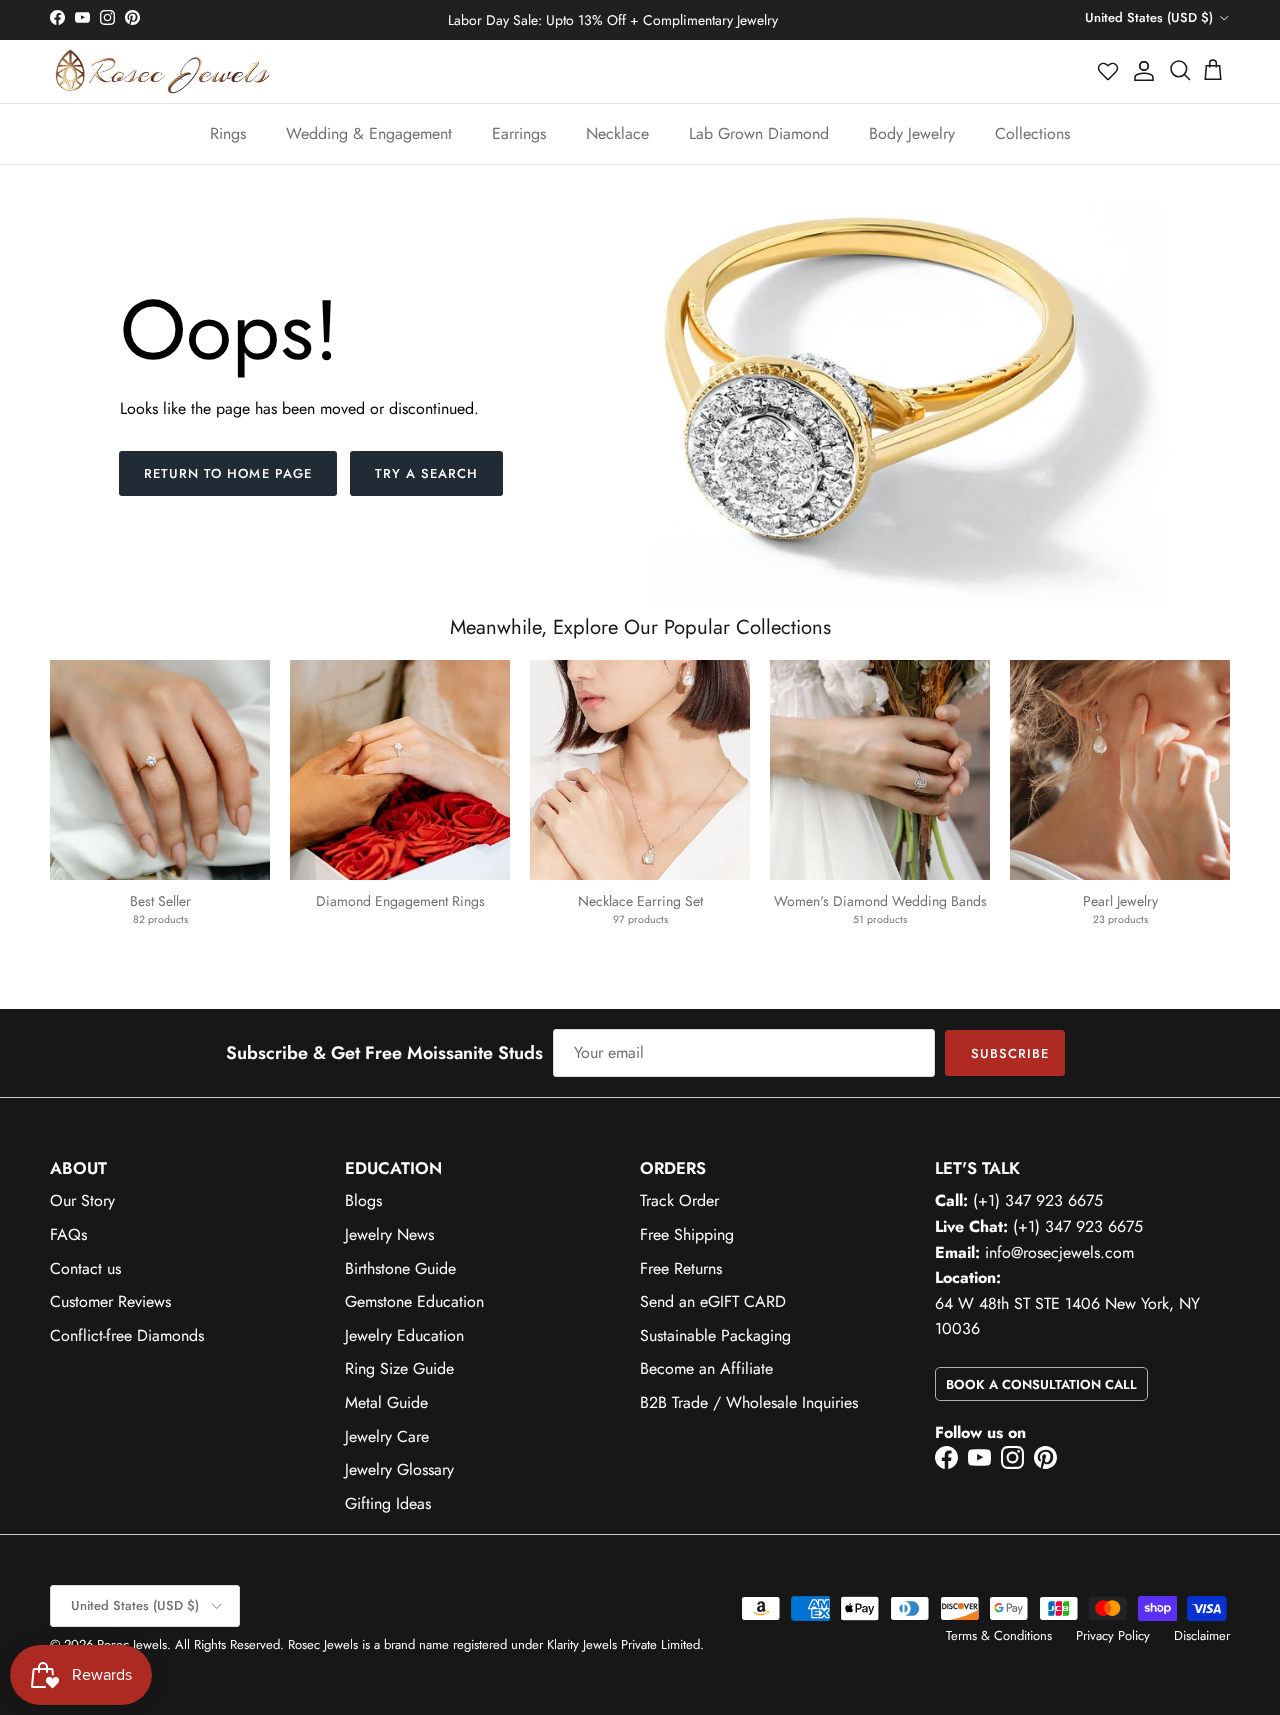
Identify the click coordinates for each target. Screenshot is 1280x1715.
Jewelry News (389, 1234)
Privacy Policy (1113, 1635)
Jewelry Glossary (399, 1469)
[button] (1109, 71)
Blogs (363, 1200)
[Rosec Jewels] (162, 71)
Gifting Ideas (388, 1503)
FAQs (68, 1234)
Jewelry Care (387, 1436)
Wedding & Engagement (369, 133)
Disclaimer (1202, 1635)
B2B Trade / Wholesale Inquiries (749, 1402)
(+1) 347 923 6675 (1038, 1200)
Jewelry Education (404, 1335)
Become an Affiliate (706, 1368)
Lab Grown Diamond (759, 133)
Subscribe (1010, 1053)
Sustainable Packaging (715, 1335)
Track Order (679, 1200)
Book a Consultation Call (1041, 1384)
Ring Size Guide (399, 1368)
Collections (1032, 133)
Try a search (426, 473)
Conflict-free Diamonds (127, 1335)
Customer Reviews (110, 1301)
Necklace (617, 133)
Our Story (82, 1200)
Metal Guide (386, 1402)
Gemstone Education (414, 1301)
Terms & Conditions (999, 1635)
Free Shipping (687, 1234)
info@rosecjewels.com (1059, 1252)
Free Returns (681, 1268)
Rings (228, 133)
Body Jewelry (912, 133)
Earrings (519, 133)
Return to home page (228, 473)
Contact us (85, 1268)
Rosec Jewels (132, 1644)
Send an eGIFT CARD (713, 1301)
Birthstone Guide (400, 1268)
